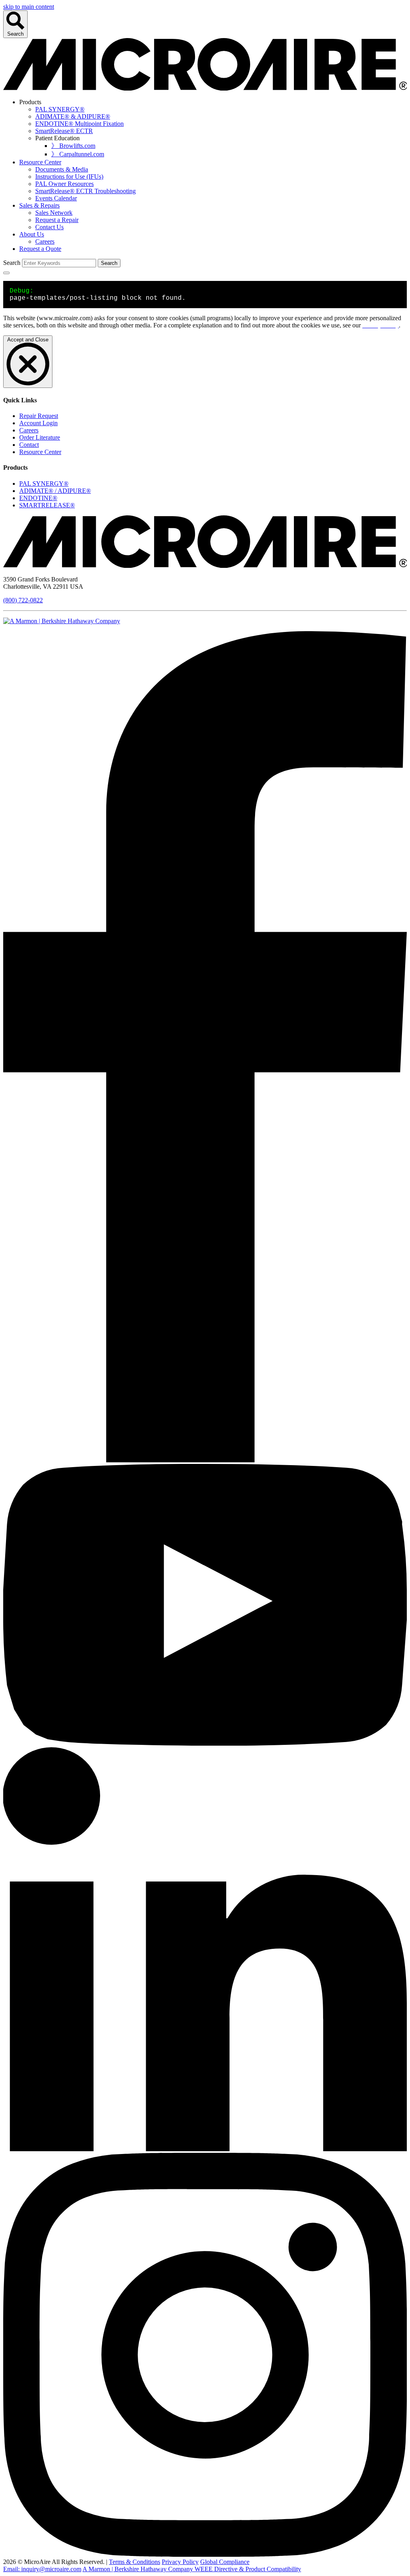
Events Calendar (56, 198)
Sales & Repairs (39, 205)
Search (15, 34)
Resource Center (40, 162)
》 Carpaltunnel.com (78, 154)
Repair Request (39, 416)
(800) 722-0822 (23, 600)
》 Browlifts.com (73, 146)
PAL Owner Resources (64, 184)
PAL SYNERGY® (60, 109)
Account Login (38, 423)
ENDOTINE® (38, 498)
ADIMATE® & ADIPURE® (73, 116)
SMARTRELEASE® (47, 505)
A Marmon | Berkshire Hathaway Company (139, 2569)
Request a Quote (40, 249)
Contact (29, 445)
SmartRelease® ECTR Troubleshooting (85, 191)
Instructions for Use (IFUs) (69, 177)
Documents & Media (62, 169)
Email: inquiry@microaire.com (42, 2569)
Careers (45, 241)
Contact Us (49, 227)
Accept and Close (28, 340)
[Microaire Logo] (205, 566)
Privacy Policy (180, 2562)
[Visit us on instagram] (205, 2555)
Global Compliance (225, 2562)
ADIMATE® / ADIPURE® (55, 491)
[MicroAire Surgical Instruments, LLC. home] (205, 88)
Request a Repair (57, 220)
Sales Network (54, 213)
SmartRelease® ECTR (64, 131)
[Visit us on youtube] (205, 1743)
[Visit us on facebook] (205, 1460)
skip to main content (29, 7)
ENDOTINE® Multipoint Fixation (79, 124)
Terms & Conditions (135, 2562)
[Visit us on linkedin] (205, 2149)
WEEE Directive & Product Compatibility (248, 2569)
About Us (32, 234)
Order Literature (40, 437)
